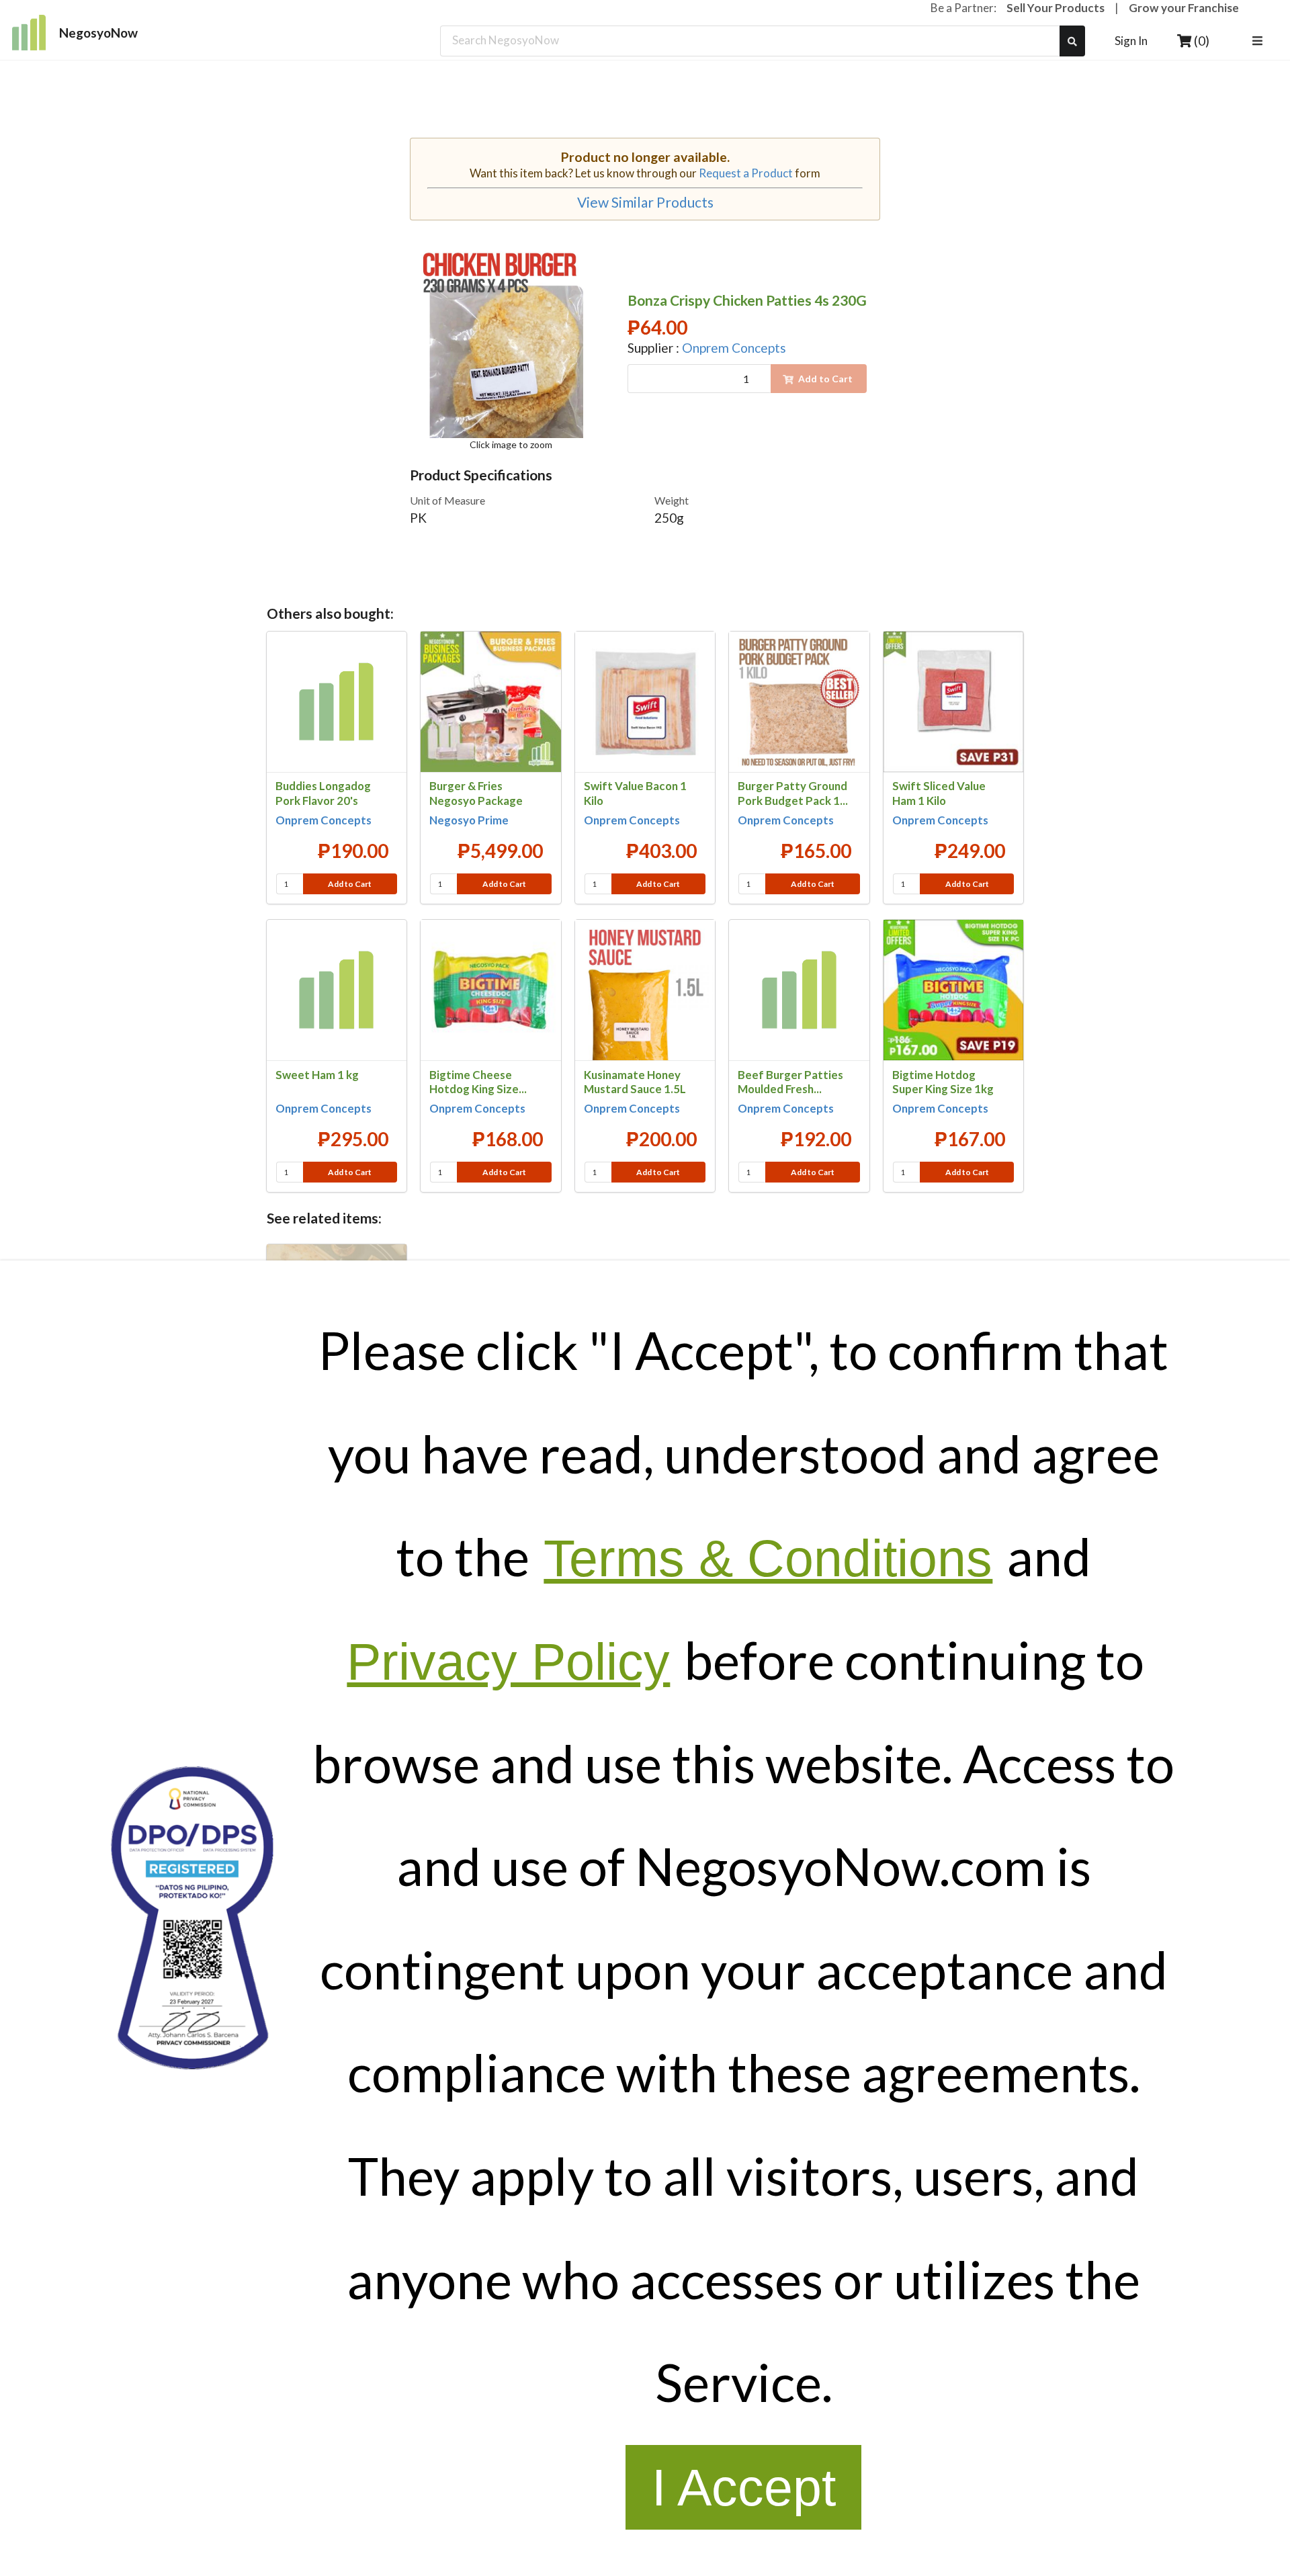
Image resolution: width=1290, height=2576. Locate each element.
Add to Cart (350, 884)
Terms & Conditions (768, 1558)
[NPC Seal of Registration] (192, 1918)
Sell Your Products (1056, 8)
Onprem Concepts (734, 348)
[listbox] (1259, 41)
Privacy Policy (508, 1662)
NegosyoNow (98, 33)
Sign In (1131, 41)
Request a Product (746, 173)
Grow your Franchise (1184, 8)
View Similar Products (645, 202)
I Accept (744, 2487)
